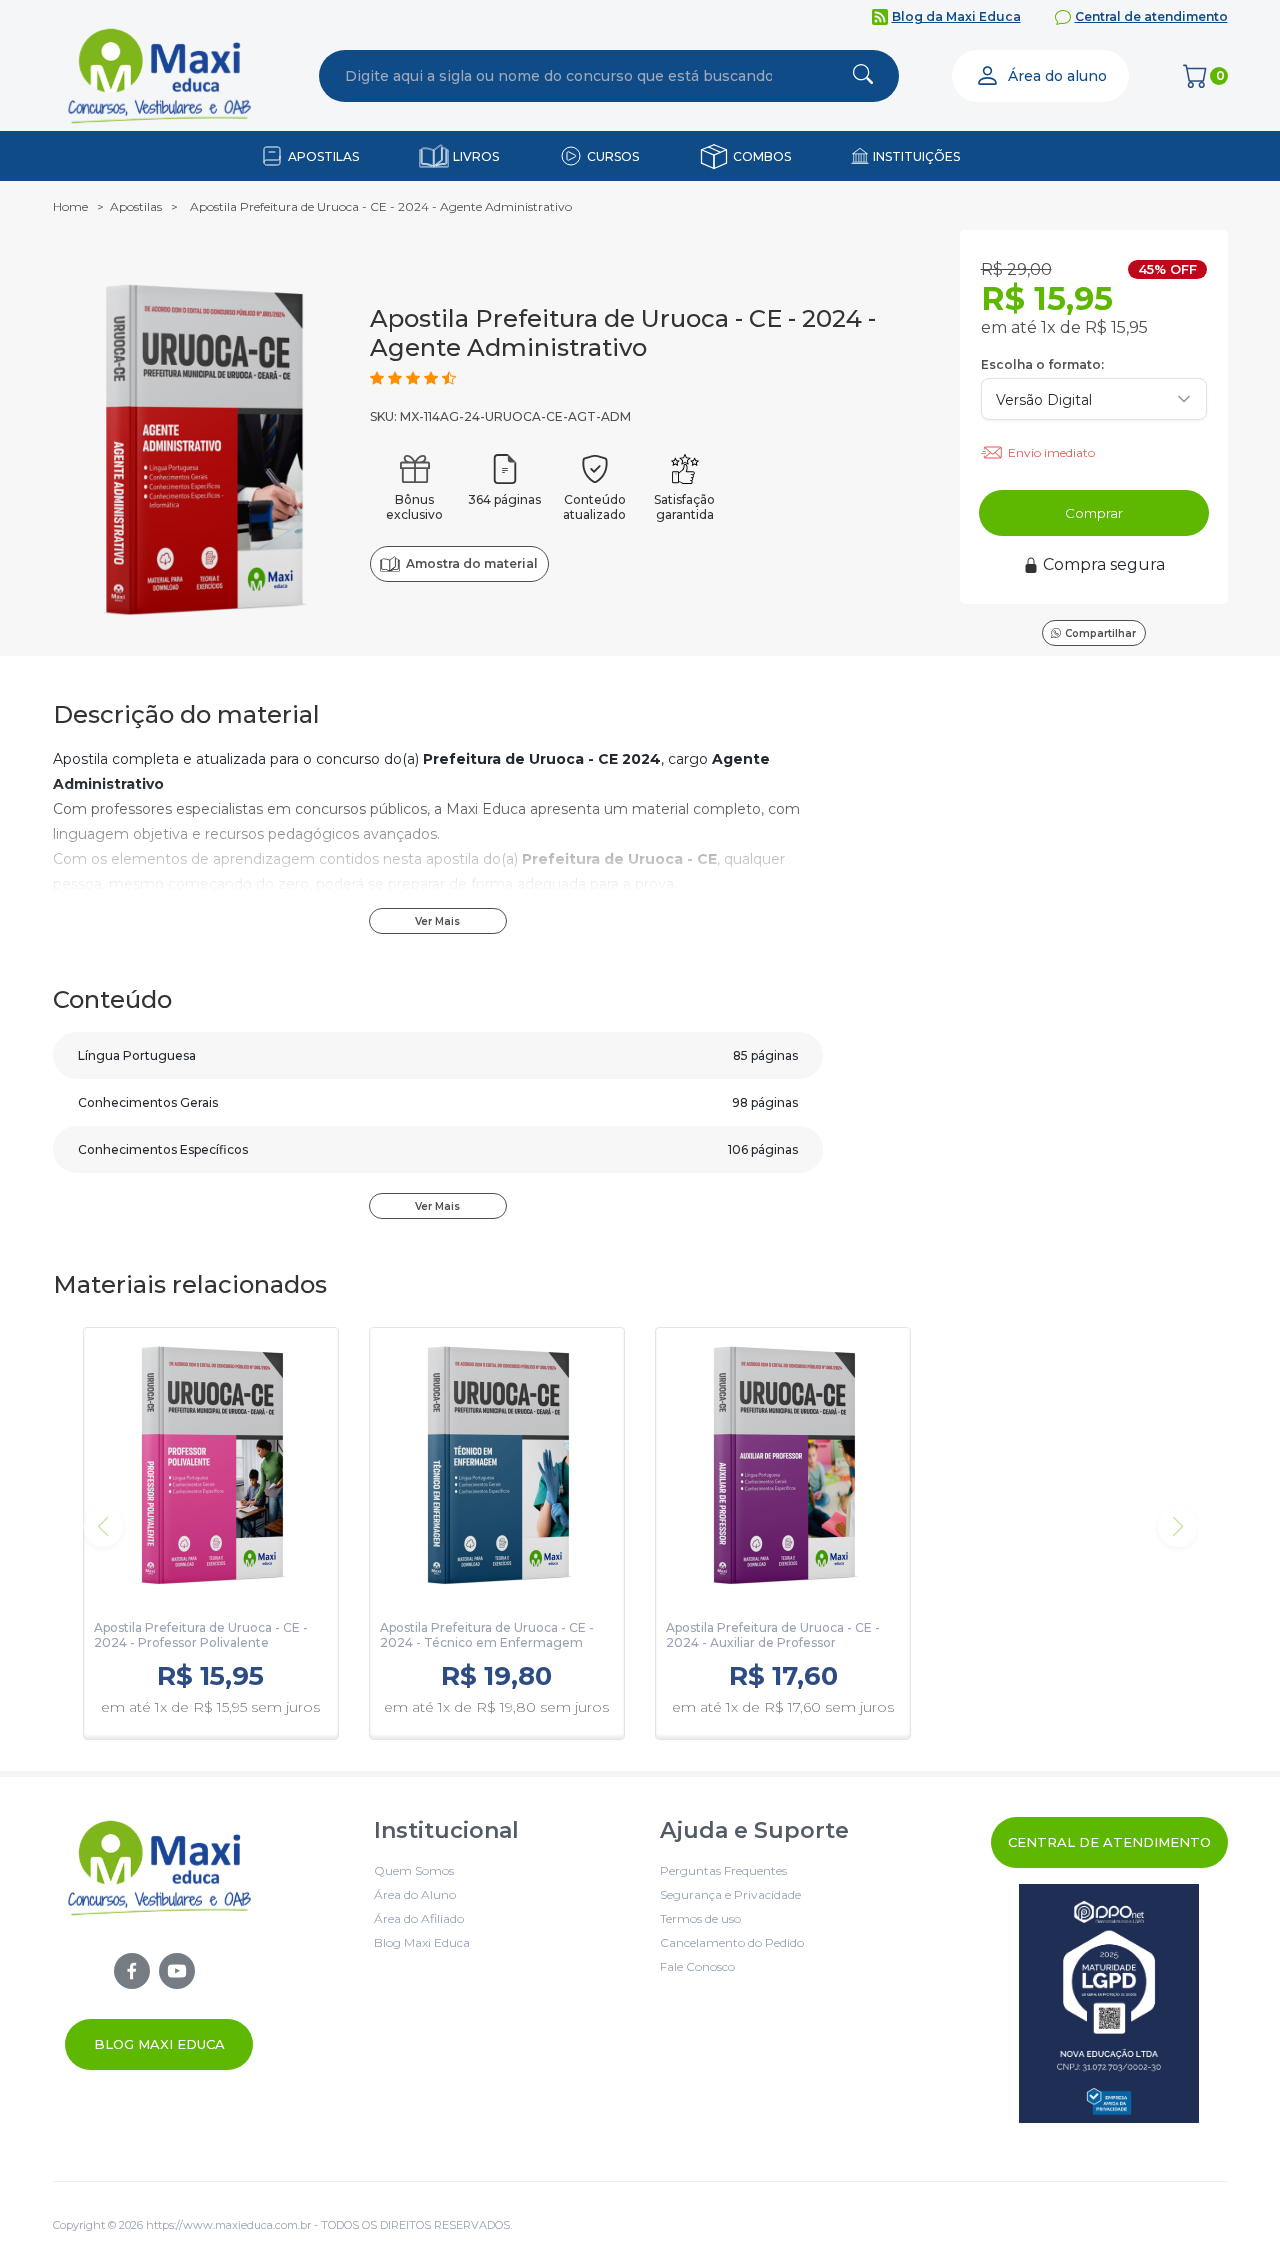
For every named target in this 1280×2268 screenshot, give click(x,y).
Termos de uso (700, 1918)
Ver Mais (437, 921)
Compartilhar (1100, 633)
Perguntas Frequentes (723, 1870)
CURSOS (613, 156)
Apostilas (136, 206)
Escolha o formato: (1042, 364)
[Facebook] (132, 1971)
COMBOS (762, 156)
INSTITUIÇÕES (916, 156)
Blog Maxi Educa (159, 2044)
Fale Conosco (697, 1966)
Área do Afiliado (419, 1918)
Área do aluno (1057, 76)
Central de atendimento (1151, 16)
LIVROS (476, 156)
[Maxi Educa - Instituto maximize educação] (159, 1943)
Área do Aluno (415, 1894)
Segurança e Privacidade (730, 1894)
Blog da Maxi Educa (956, 16)
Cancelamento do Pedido (732, 1942)
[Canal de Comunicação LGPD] (1109, 2003)
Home (70, 206)
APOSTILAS (323, 156)
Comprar (1094, 513)
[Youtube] (177, 1971)
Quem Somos (414, 1870)
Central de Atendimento (1109, 1842)
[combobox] (559, 76)
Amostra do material (471, 563)
